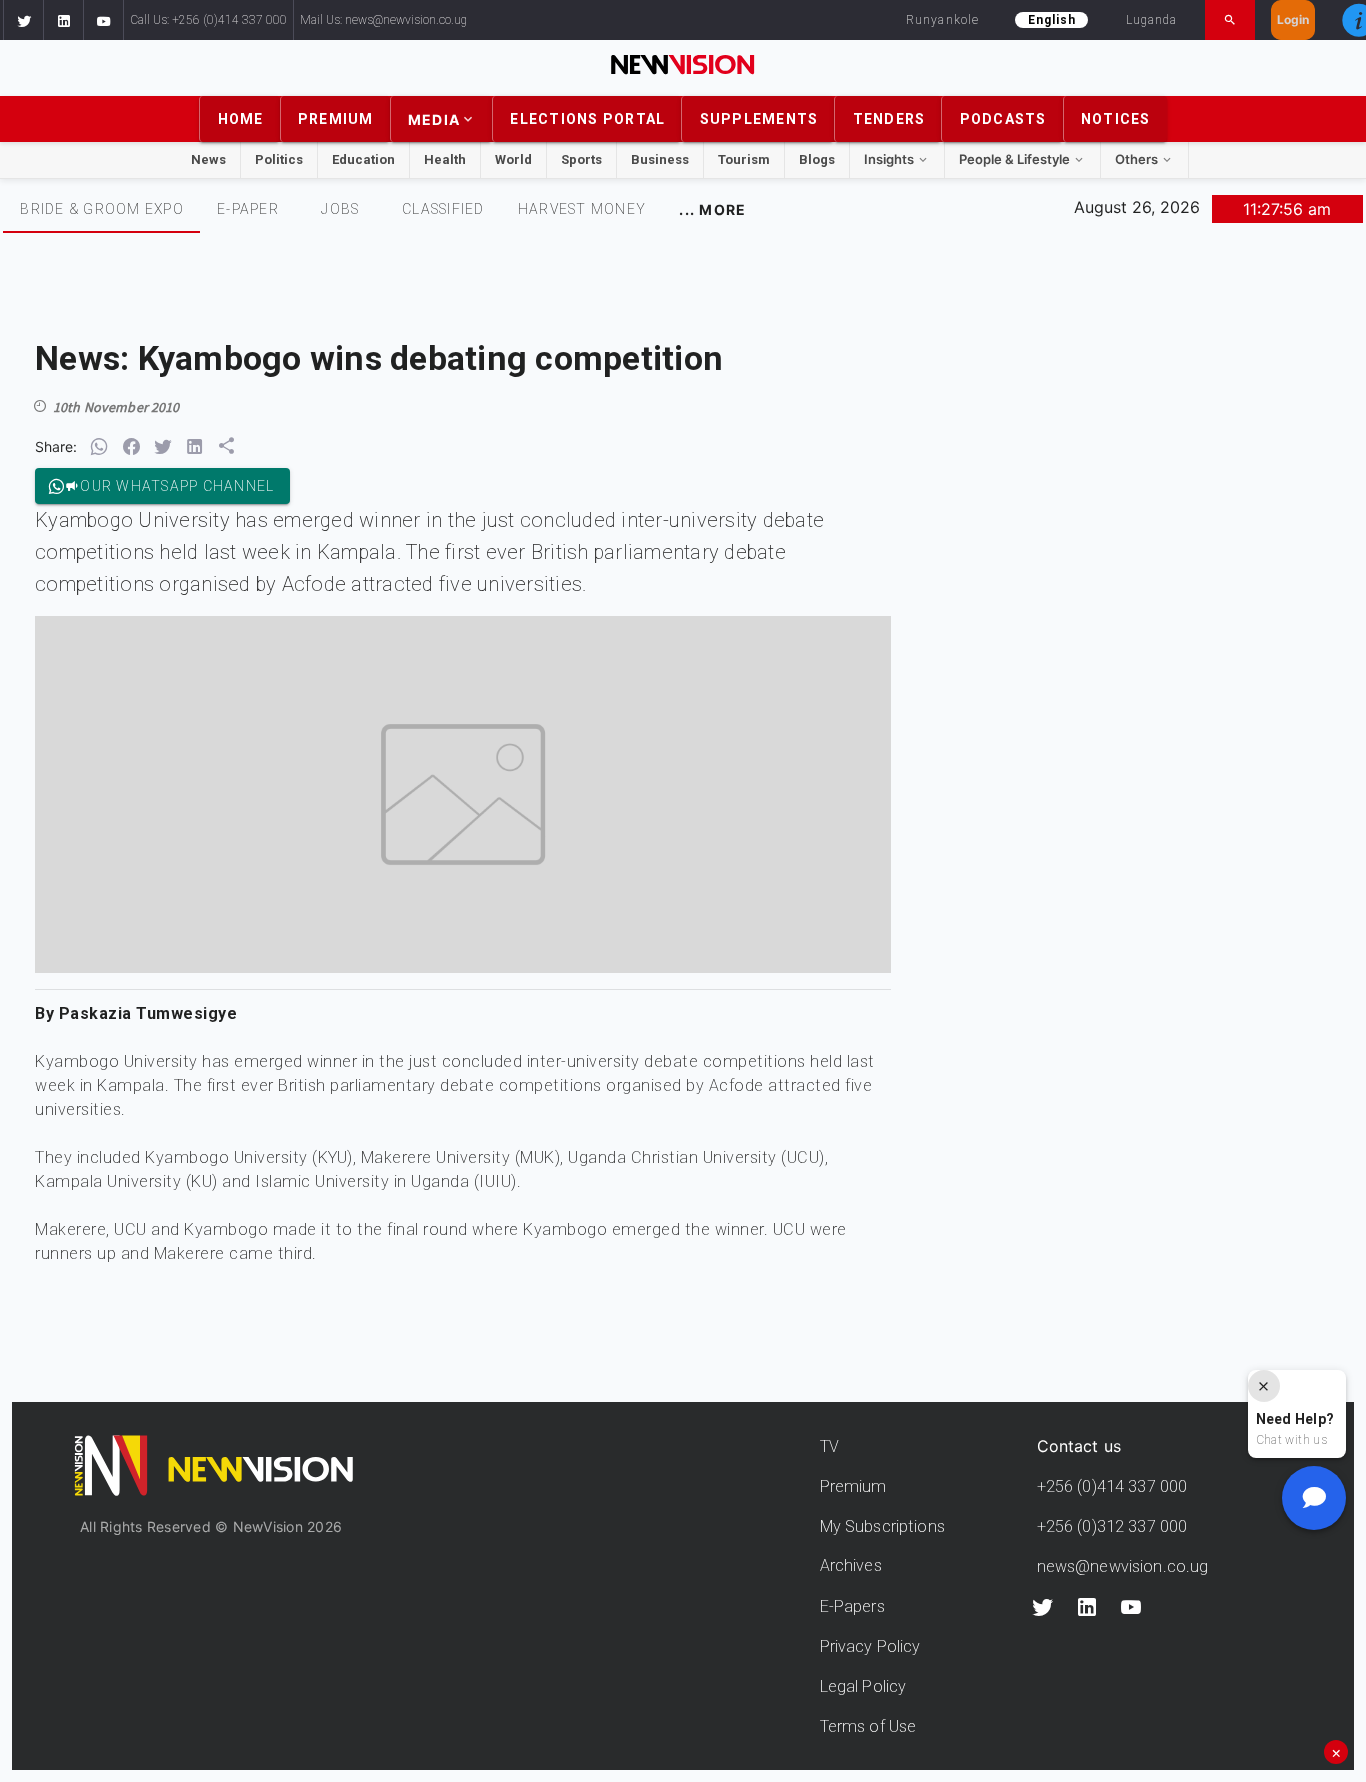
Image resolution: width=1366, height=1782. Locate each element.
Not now (638, 1130)
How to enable (712, 1130)
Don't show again (683, 1161)
